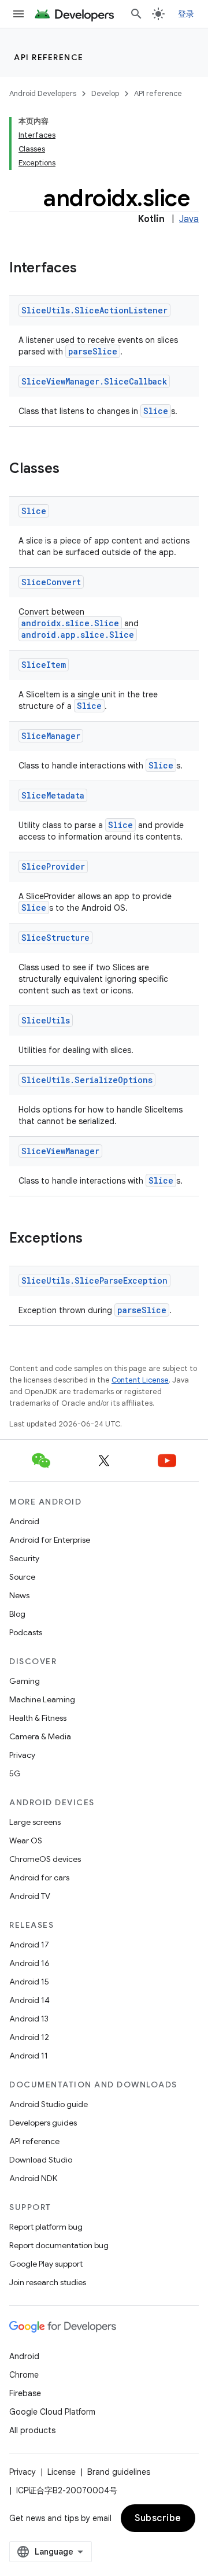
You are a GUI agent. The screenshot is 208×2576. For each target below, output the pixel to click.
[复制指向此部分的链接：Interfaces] (88, 269)
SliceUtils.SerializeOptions (87, 1080)
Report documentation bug (59, 2245)
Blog (17, 1614)
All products (32, 2430)
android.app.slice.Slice (78, 635)
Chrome (24, 2375)
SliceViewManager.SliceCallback (94, 381)
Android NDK (33, 2178)
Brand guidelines (119, 2472)
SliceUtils (46, 1020)
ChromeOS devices (45, 1859)
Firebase (25, 2393)
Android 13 (29, 2019)
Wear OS (26, 1840)
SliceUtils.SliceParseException (94, 1280)
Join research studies (48, 2282)
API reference (49, 57)
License (62, 2472)
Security (24, 1558)
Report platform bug (46, 2227)
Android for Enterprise (50, 1540)
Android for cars (39, 1878)
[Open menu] (18, 14)
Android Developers (43, 93)
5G (15, 1773)
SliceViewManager (60, 1151)
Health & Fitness (38, 1718)
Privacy (22, 1755)
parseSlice (93, 351)
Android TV (30, 1896)
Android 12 (29, 2037)
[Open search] (136, 14)
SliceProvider (53, 866)
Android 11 (29, 2056)
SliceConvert (51, 582)
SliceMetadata (53, 795)
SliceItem (44, 665)
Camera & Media (40, 1736)
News (19, 1595)
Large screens (35, 1822)
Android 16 (29, 1963)
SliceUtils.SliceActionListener (94, 310)
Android (24, 1521)
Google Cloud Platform (52, 2412)
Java (189, 219)
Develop (105, 93)
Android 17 (29, 1945)
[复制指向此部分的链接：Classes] (71, 470)
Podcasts (26, 1632)
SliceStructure (55, 938)
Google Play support (46, 2264)
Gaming (25, 1681)
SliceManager (51, 736)
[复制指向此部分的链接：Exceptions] (94, 1239)
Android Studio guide (49, 2104)
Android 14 (29, 2000)
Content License (140, 1380)
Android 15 (29, 1982)
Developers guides (43, 2123)
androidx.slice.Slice (70, 623)
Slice (156, 411)
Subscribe (158, 2518)
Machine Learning (42, 1699)
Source (22, 1577)
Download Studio (41, 2160)
